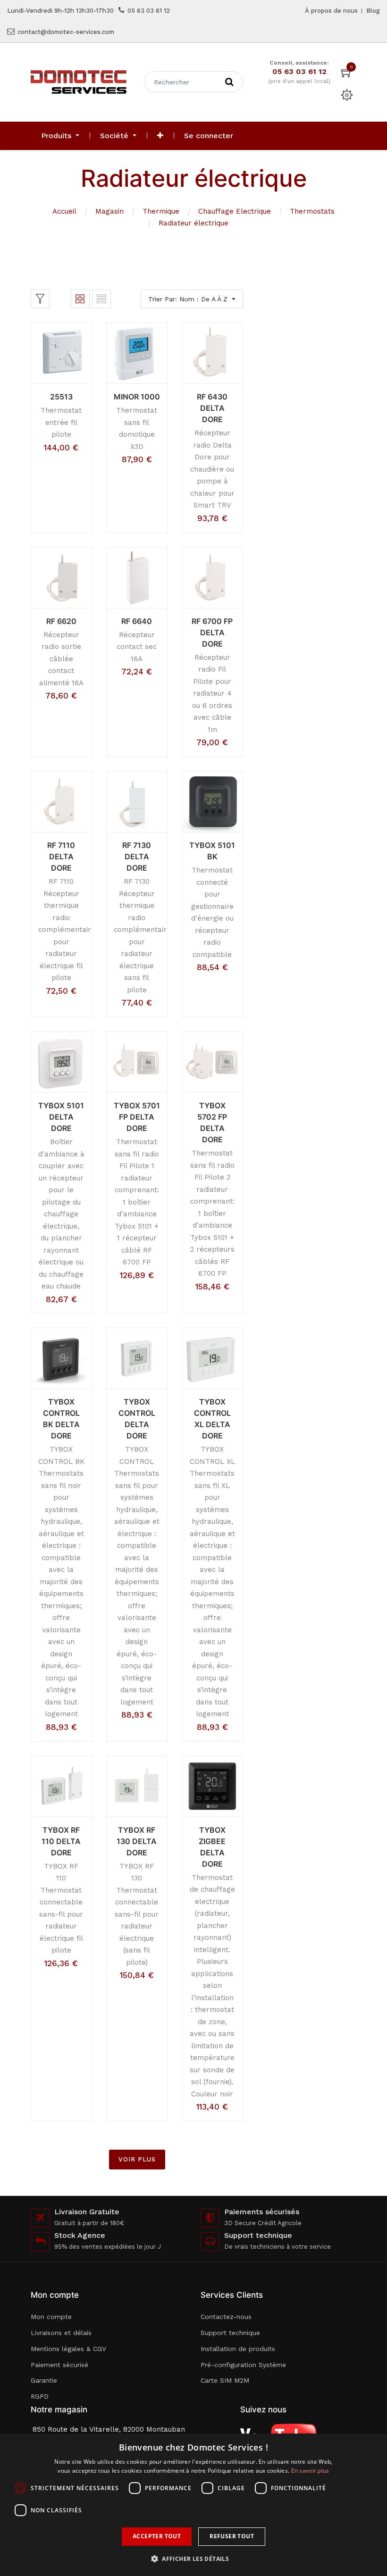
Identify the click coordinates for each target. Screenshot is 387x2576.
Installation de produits (238, 2349)
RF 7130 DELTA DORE (137, 856)
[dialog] (193, 2505)
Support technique (230, 2333)
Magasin (109, 211)
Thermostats (312, 211)
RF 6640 (137, 621)
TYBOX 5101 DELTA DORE (61, 1117)
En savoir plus (310, 2471)
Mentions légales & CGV (68, 2349)
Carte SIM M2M (225, 2380)
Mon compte (51, 2317)
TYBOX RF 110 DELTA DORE (61, 1841)
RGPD (40, 2396)
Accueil (64, 211)
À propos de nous (331, 11)
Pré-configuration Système (243, 2365)
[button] (160, 136)
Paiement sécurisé (59, 2365)
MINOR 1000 (137, 397)
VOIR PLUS (137, 2159)
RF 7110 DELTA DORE (61, 856)
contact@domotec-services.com (66, 32)
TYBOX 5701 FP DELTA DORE (137, 1117)
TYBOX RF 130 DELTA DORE (137, 1841)
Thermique (161, 211)
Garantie (44, 2380)
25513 (61, 397)
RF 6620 (61, 621)
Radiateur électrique (193, 223)
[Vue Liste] (101, 299)
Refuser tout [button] (232, 2536)
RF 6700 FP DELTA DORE (212, 632)
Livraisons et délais (61, 2333)
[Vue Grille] (80, 299)
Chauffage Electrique (235, 211)
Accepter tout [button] (157, 2536)
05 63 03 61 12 (149, 11)
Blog (373, 11)
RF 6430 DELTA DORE (212, 408)
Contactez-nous (226, 2317)
